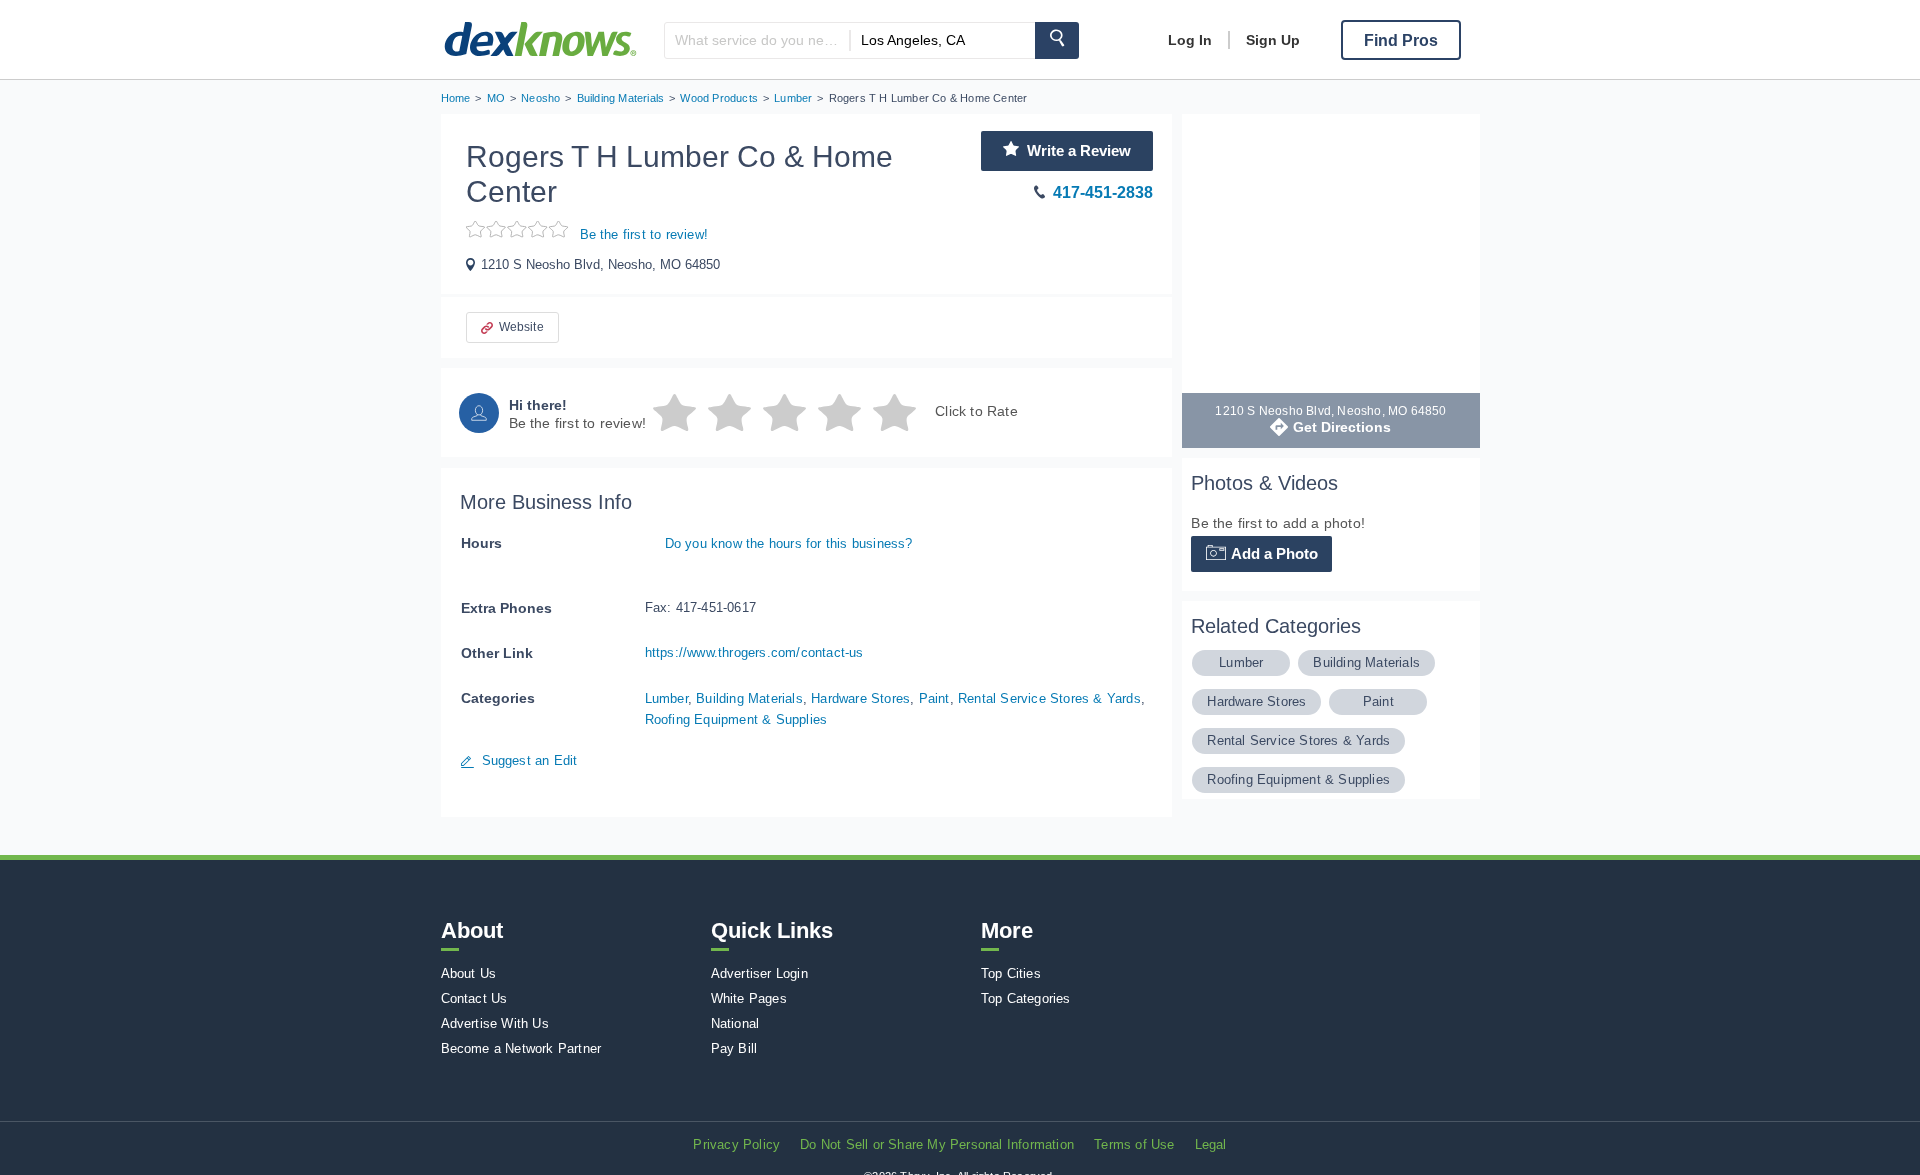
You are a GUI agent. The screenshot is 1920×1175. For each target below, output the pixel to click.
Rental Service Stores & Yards (1049, 698)
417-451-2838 (1103, 192)
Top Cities (1011, 973)
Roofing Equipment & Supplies (736, 719)
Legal (1211, 1144)
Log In (1190, 40)
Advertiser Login (759, 973)
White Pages (749, 998)
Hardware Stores (860, 698)
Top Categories (1026, 998)
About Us (469, 973)
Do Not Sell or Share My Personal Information (937, 1144)
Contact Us (474, 998)
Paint (934, 698)
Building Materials (749, 698)
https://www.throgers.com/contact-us (754, 652)
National (735, 1023)
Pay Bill (734, 1048)
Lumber (666, 698)
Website (521, 327)
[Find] (1057, 40)
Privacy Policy (736, 1144)
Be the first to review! (644, 234)
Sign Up (1273, 40)
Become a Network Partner (521, 1048)
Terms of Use (1134, 1144)
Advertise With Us (495, 1023)
